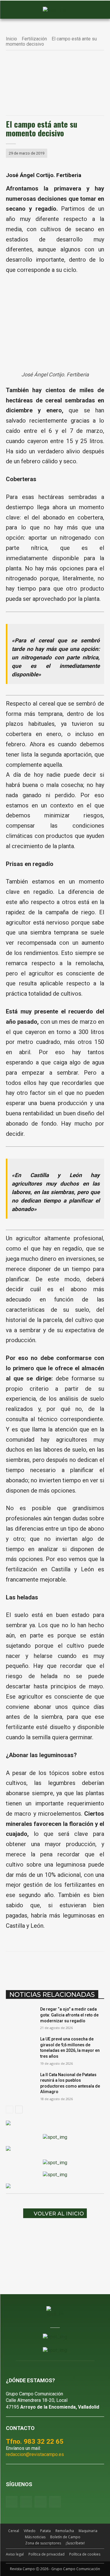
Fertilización (34, 39)
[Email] (84, 1966)
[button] (13, 10)
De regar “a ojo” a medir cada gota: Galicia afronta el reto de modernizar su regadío (69, 2015)
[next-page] (19, 2109)
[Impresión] (98, 1966)
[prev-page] (10, 2109)
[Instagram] (26, 2502)
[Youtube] (40, 2502)
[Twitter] (55, 2502)
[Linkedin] (71, 1966)
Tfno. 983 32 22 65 (35, 2441)
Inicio (11, 39)
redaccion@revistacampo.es (35, 2454)
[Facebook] (30, 1966)
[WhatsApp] (57, 1966)
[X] (44, 1966)
